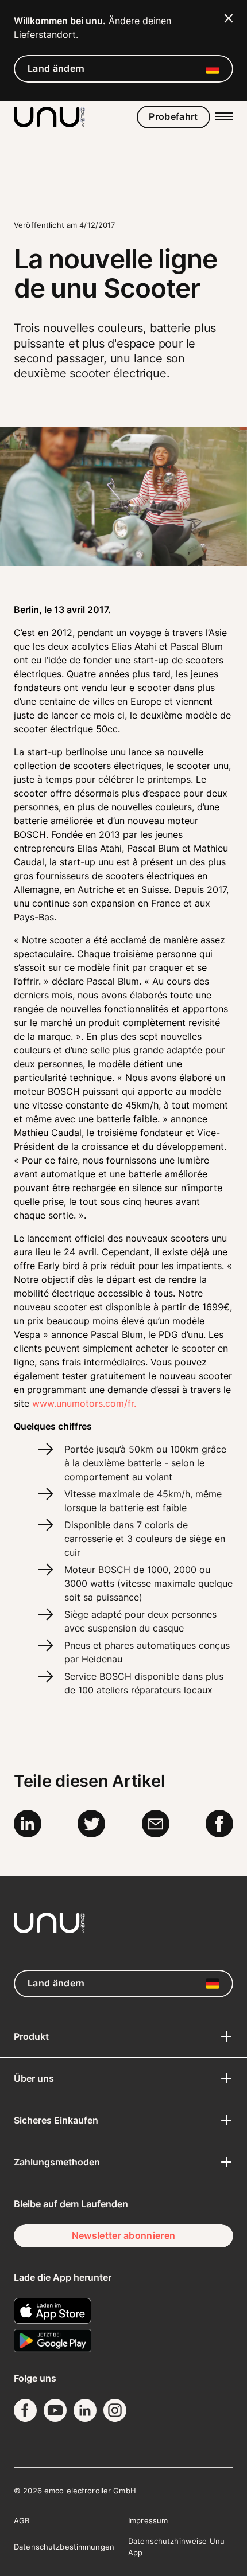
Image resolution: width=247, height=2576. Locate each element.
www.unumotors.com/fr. (84, 1403)
